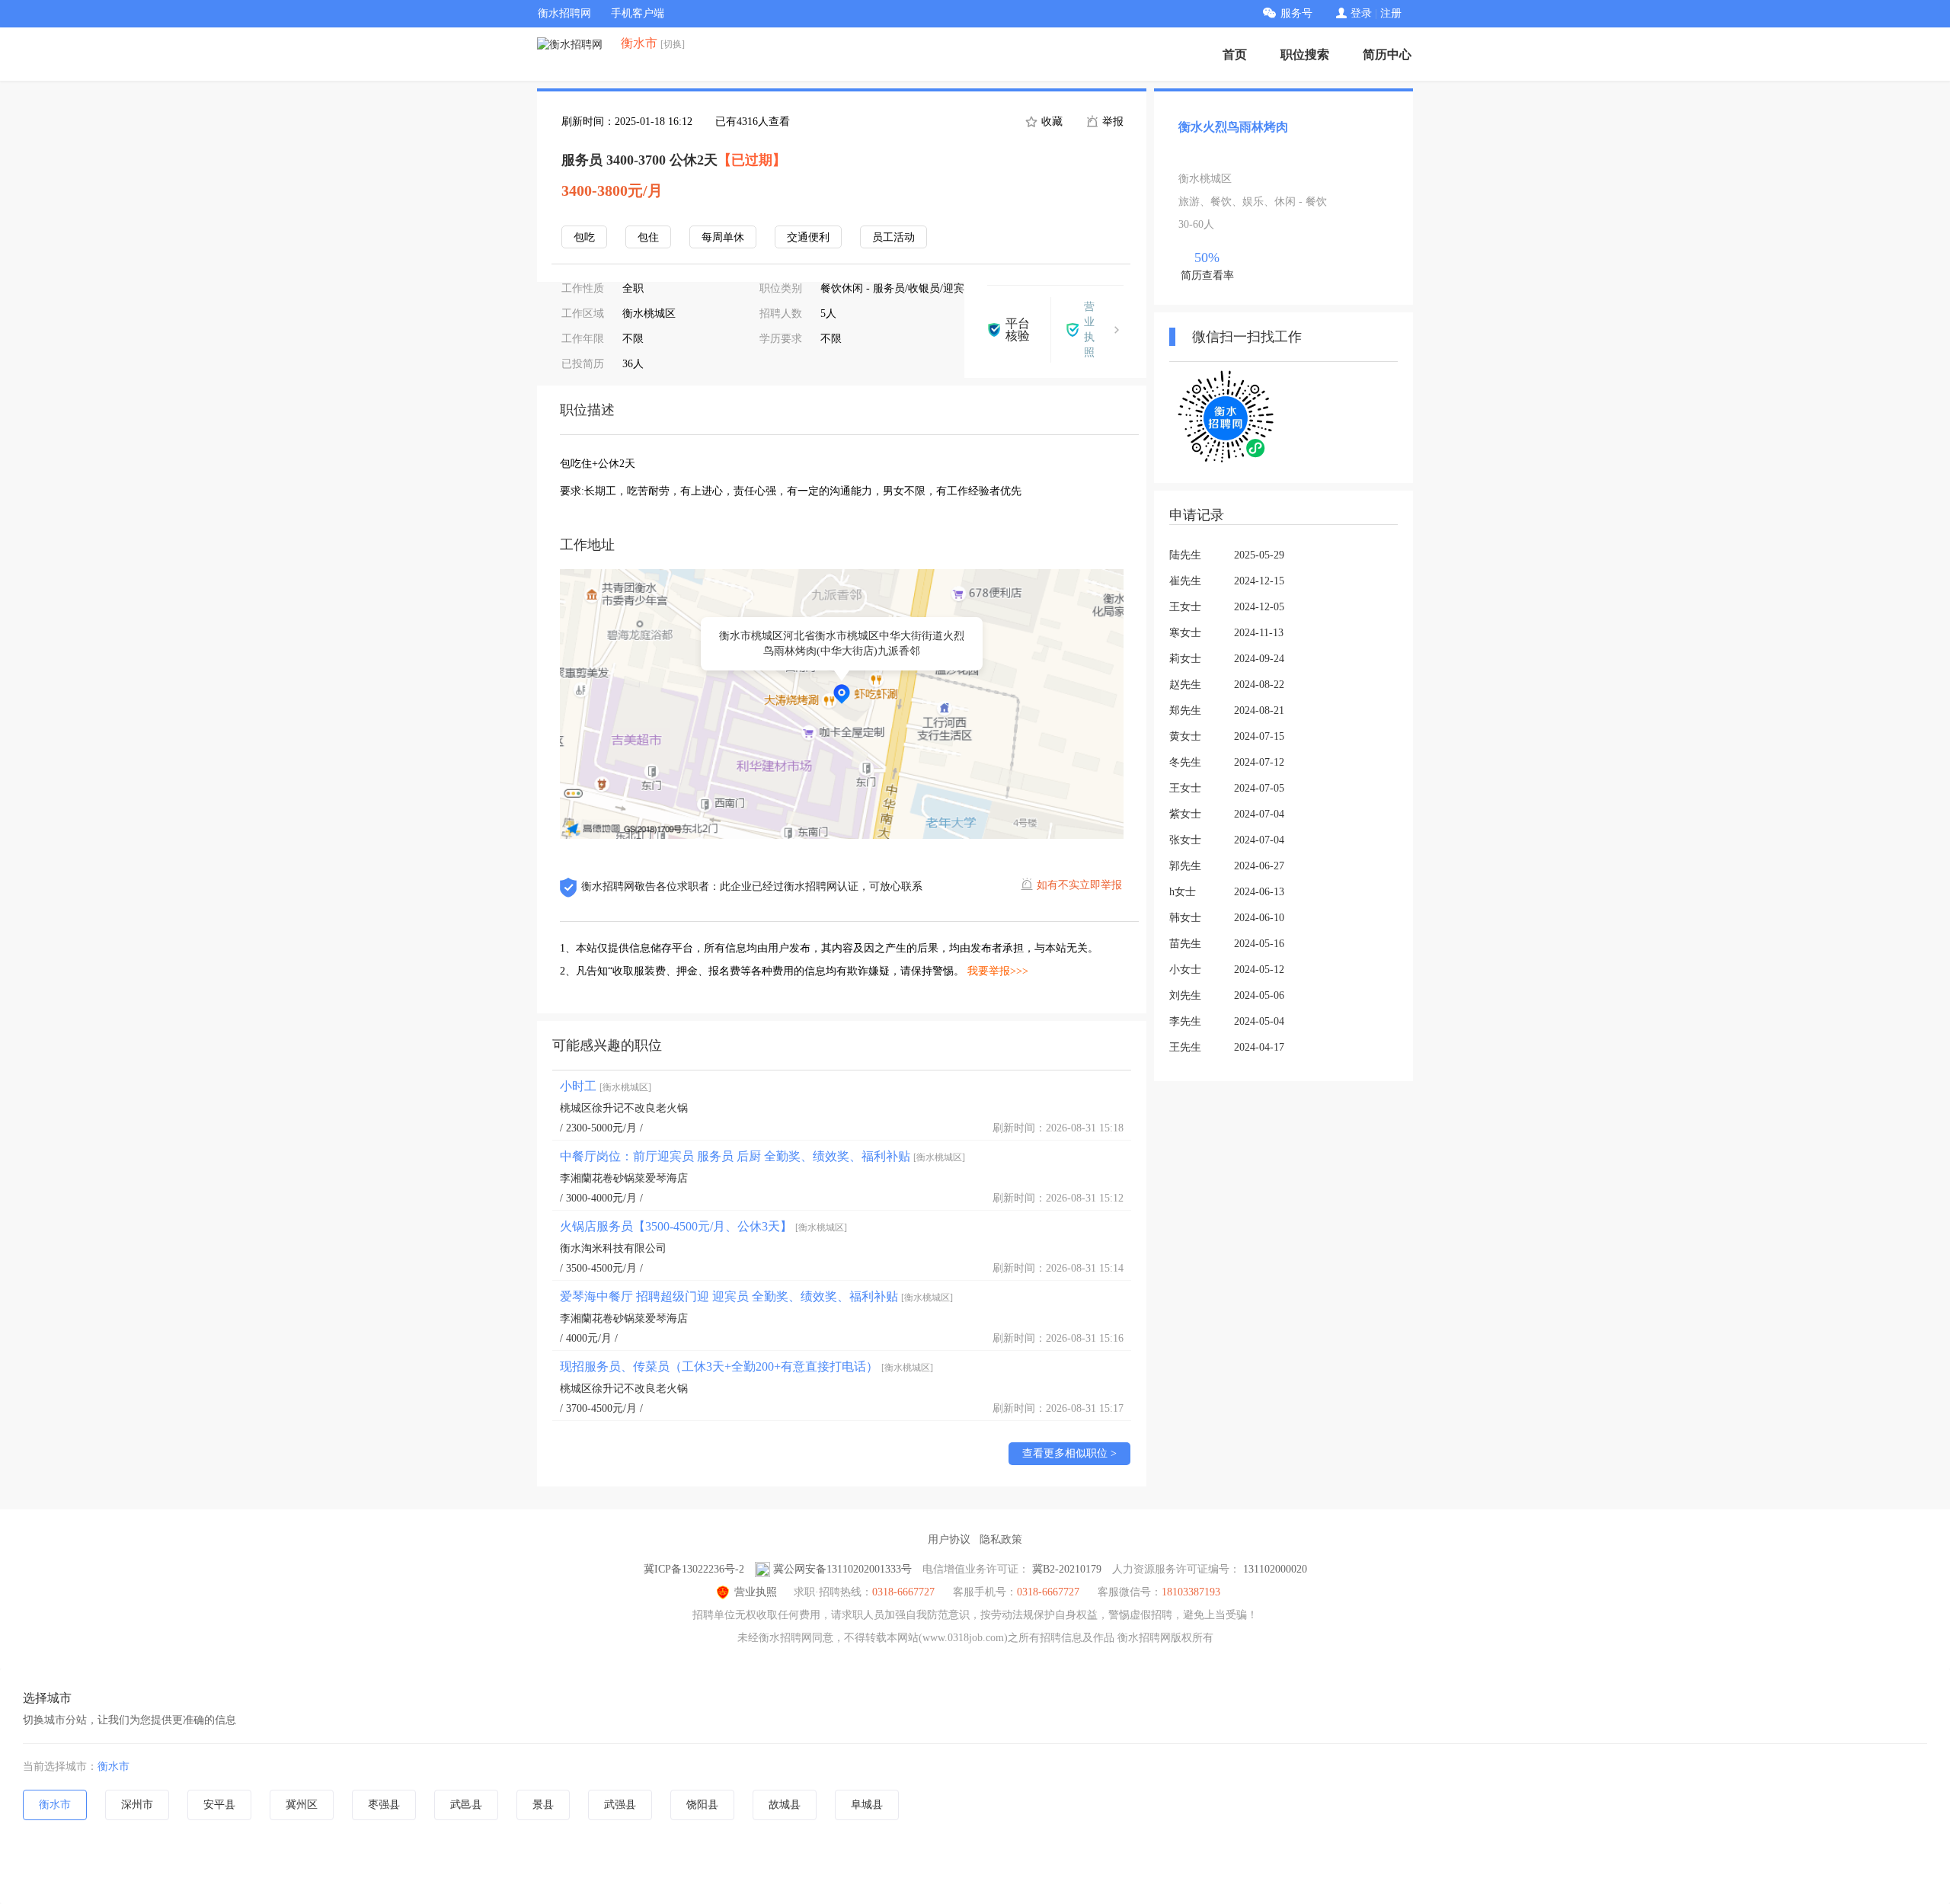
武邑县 (466, 1805)
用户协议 (949, 1539)
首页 (1235, 54)
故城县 (785, 1805)
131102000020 (1275, 1569)
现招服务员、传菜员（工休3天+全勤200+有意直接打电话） (746, 1366)
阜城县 (867, 1805)
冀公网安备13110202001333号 (842, 1569)
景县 (543, 1805)
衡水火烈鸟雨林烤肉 (1233, 127)
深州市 (137, 1805)
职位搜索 (1305, 54)
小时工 (606, 1086)
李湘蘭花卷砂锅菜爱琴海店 (624, 1178)
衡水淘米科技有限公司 (613, 1248)
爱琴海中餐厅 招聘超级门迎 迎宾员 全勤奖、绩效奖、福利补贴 (756, 1296)
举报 (1111, 122)
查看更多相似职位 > (1069, 1453)
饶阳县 (702, 1805)
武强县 (620, 1805)
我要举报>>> (998, 971)
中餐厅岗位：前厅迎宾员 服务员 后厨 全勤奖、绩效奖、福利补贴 (762, 1156)
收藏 (1050, 122)
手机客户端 (638, 13)
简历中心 (1387, 54)
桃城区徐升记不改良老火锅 (624, 1108)
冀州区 (302, 1805)
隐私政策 (1001, 1539)
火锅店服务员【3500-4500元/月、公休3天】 (703, 1226)
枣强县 (384, 1805)
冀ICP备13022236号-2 (694, 1569)
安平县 (219, 1805)
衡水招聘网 (564, 13)
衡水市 (113, 1766)
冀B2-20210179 (1067, 1569)
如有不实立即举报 (1079, 885)
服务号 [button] (1296, 13)
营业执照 (756, 1592)
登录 (1361, 13)
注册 (1391, 13)
